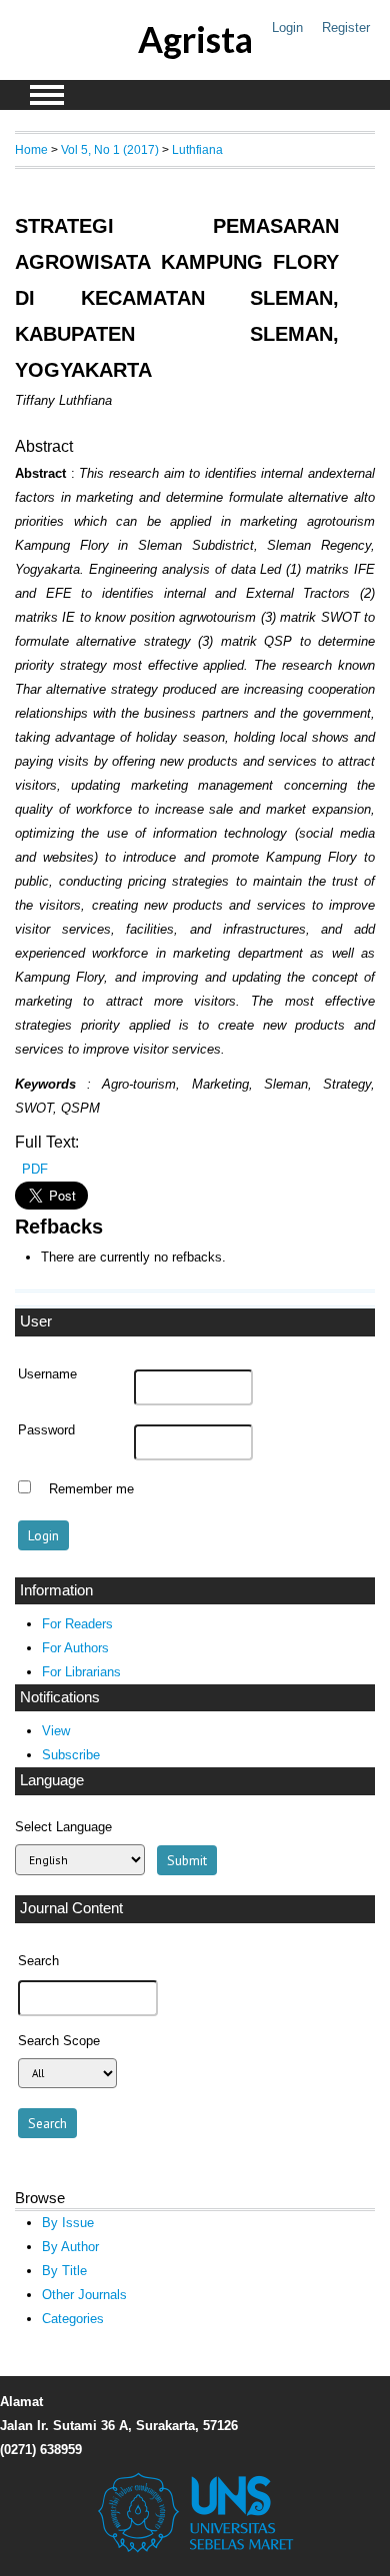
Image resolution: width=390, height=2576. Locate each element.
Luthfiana (197, 149)
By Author (70, 2247)
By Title (64, 2271)
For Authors (75, 1648)
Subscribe (71, 1755)
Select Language (63, 1827)
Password (46, 1430)
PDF (35, 1169)
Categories (73, 2319)
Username (47, 1374)
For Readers (77, 1624)
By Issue (68, 2223)
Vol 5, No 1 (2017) (110, 149)
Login (287, 27)
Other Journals (84, 2295)
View (56, 1731)
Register (346, 27)
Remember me (91, 1489)
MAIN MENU (47, 95)
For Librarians (81, 1672)
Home (31, 149)
